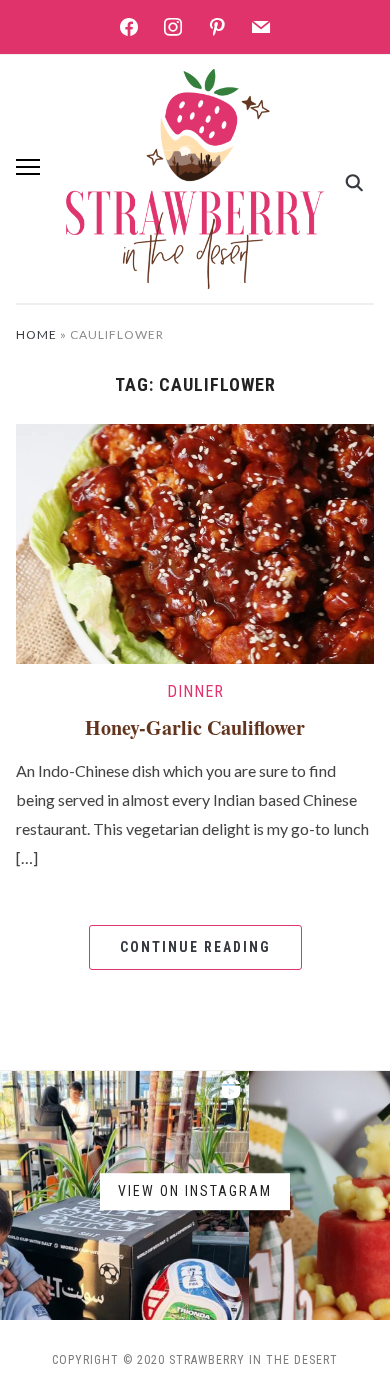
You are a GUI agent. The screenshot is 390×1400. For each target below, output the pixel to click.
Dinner (195, 691)
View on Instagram (195, 1192)
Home (36, 334)
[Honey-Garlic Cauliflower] (195, 541)
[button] (28, 167)
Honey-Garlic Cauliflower (195, 727)
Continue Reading (195, 947)
